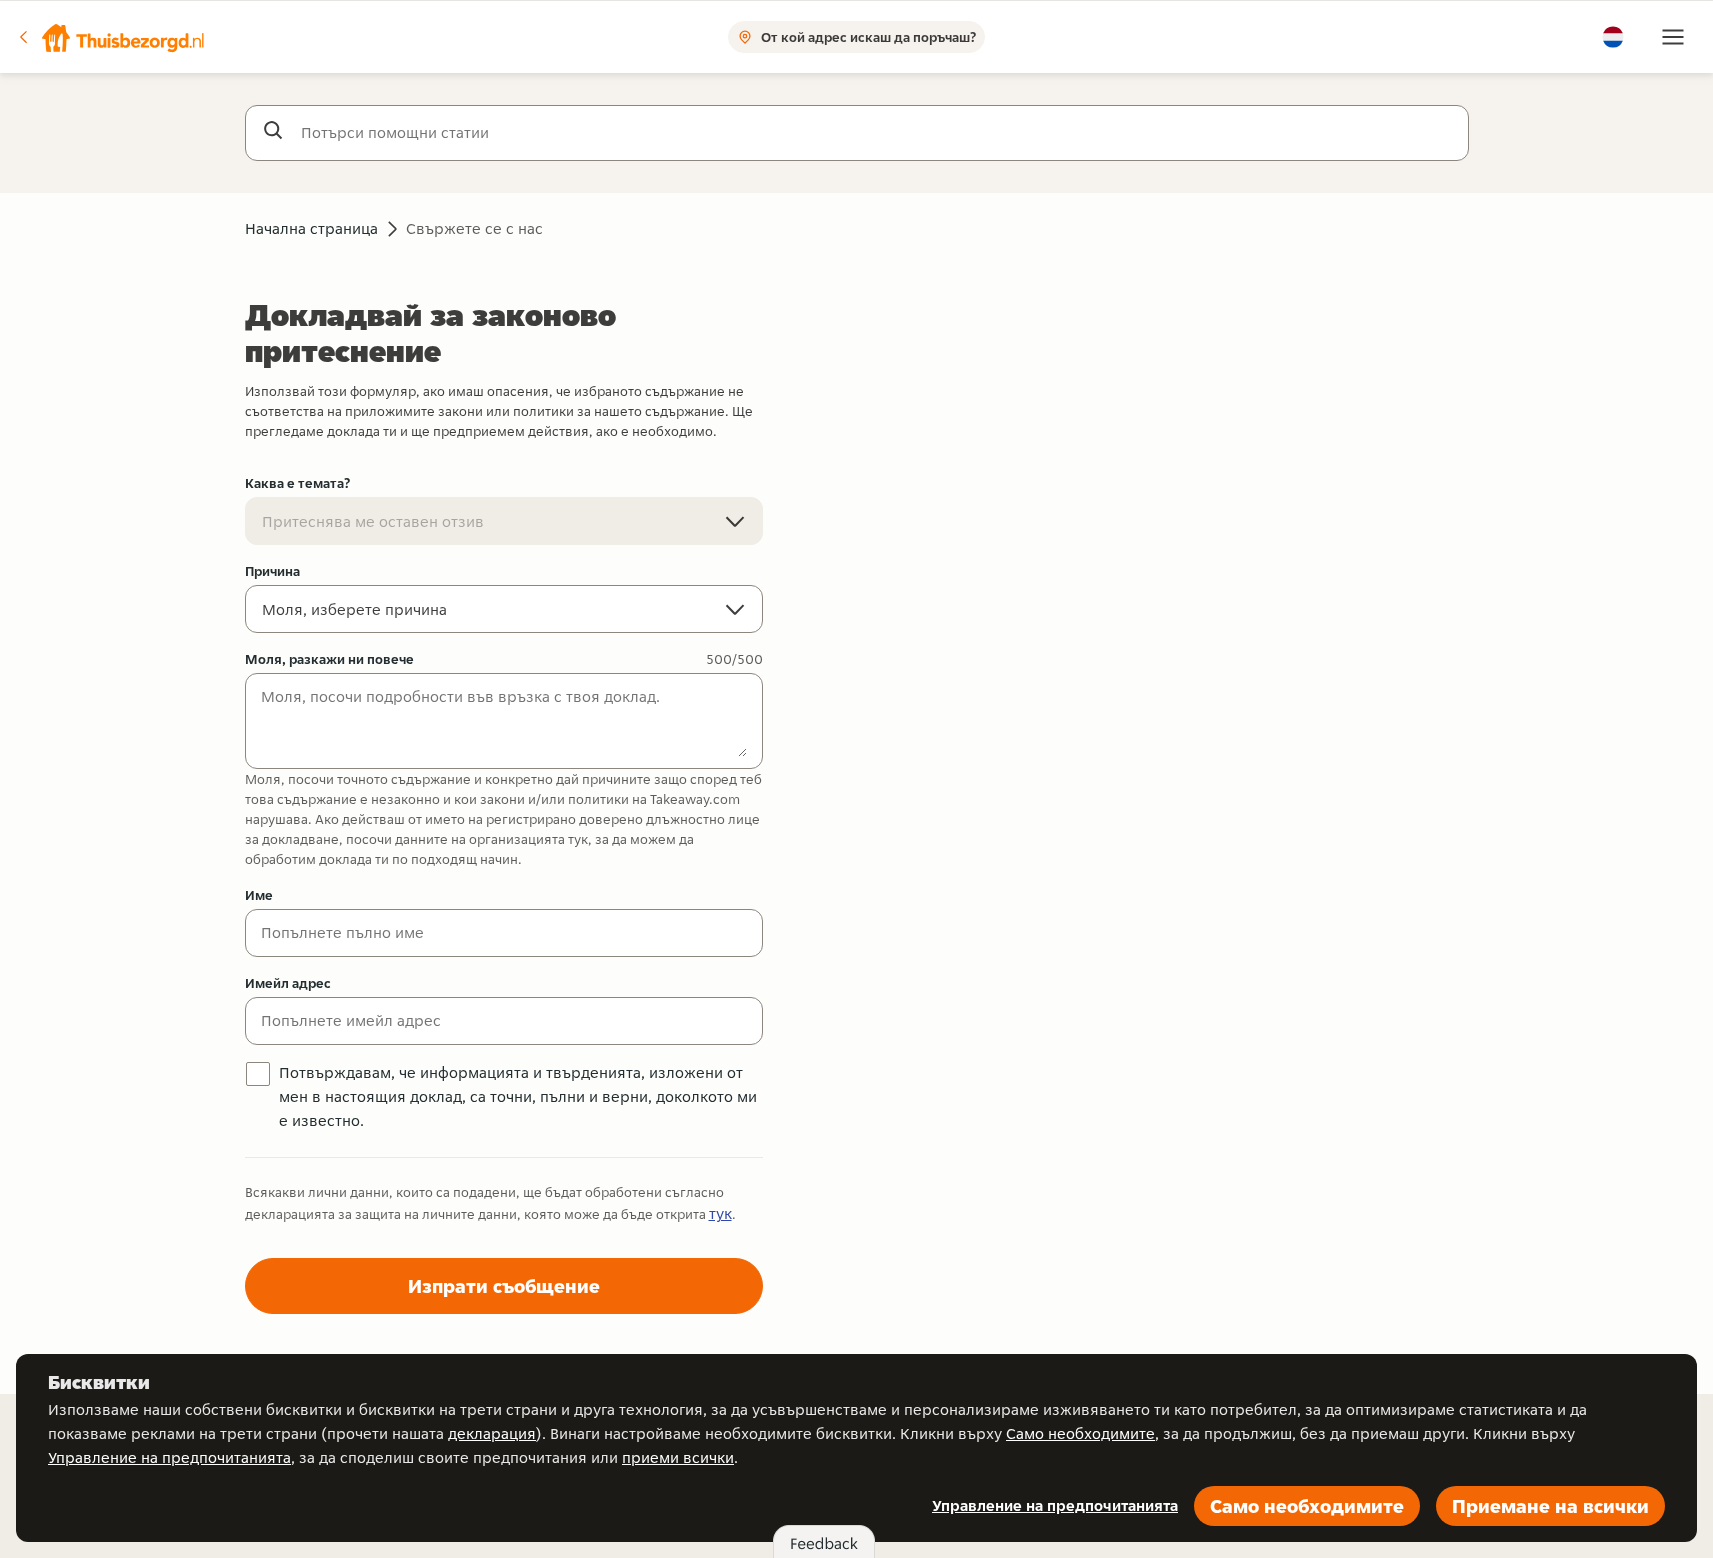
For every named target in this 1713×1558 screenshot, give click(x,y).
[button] (111, 37)
